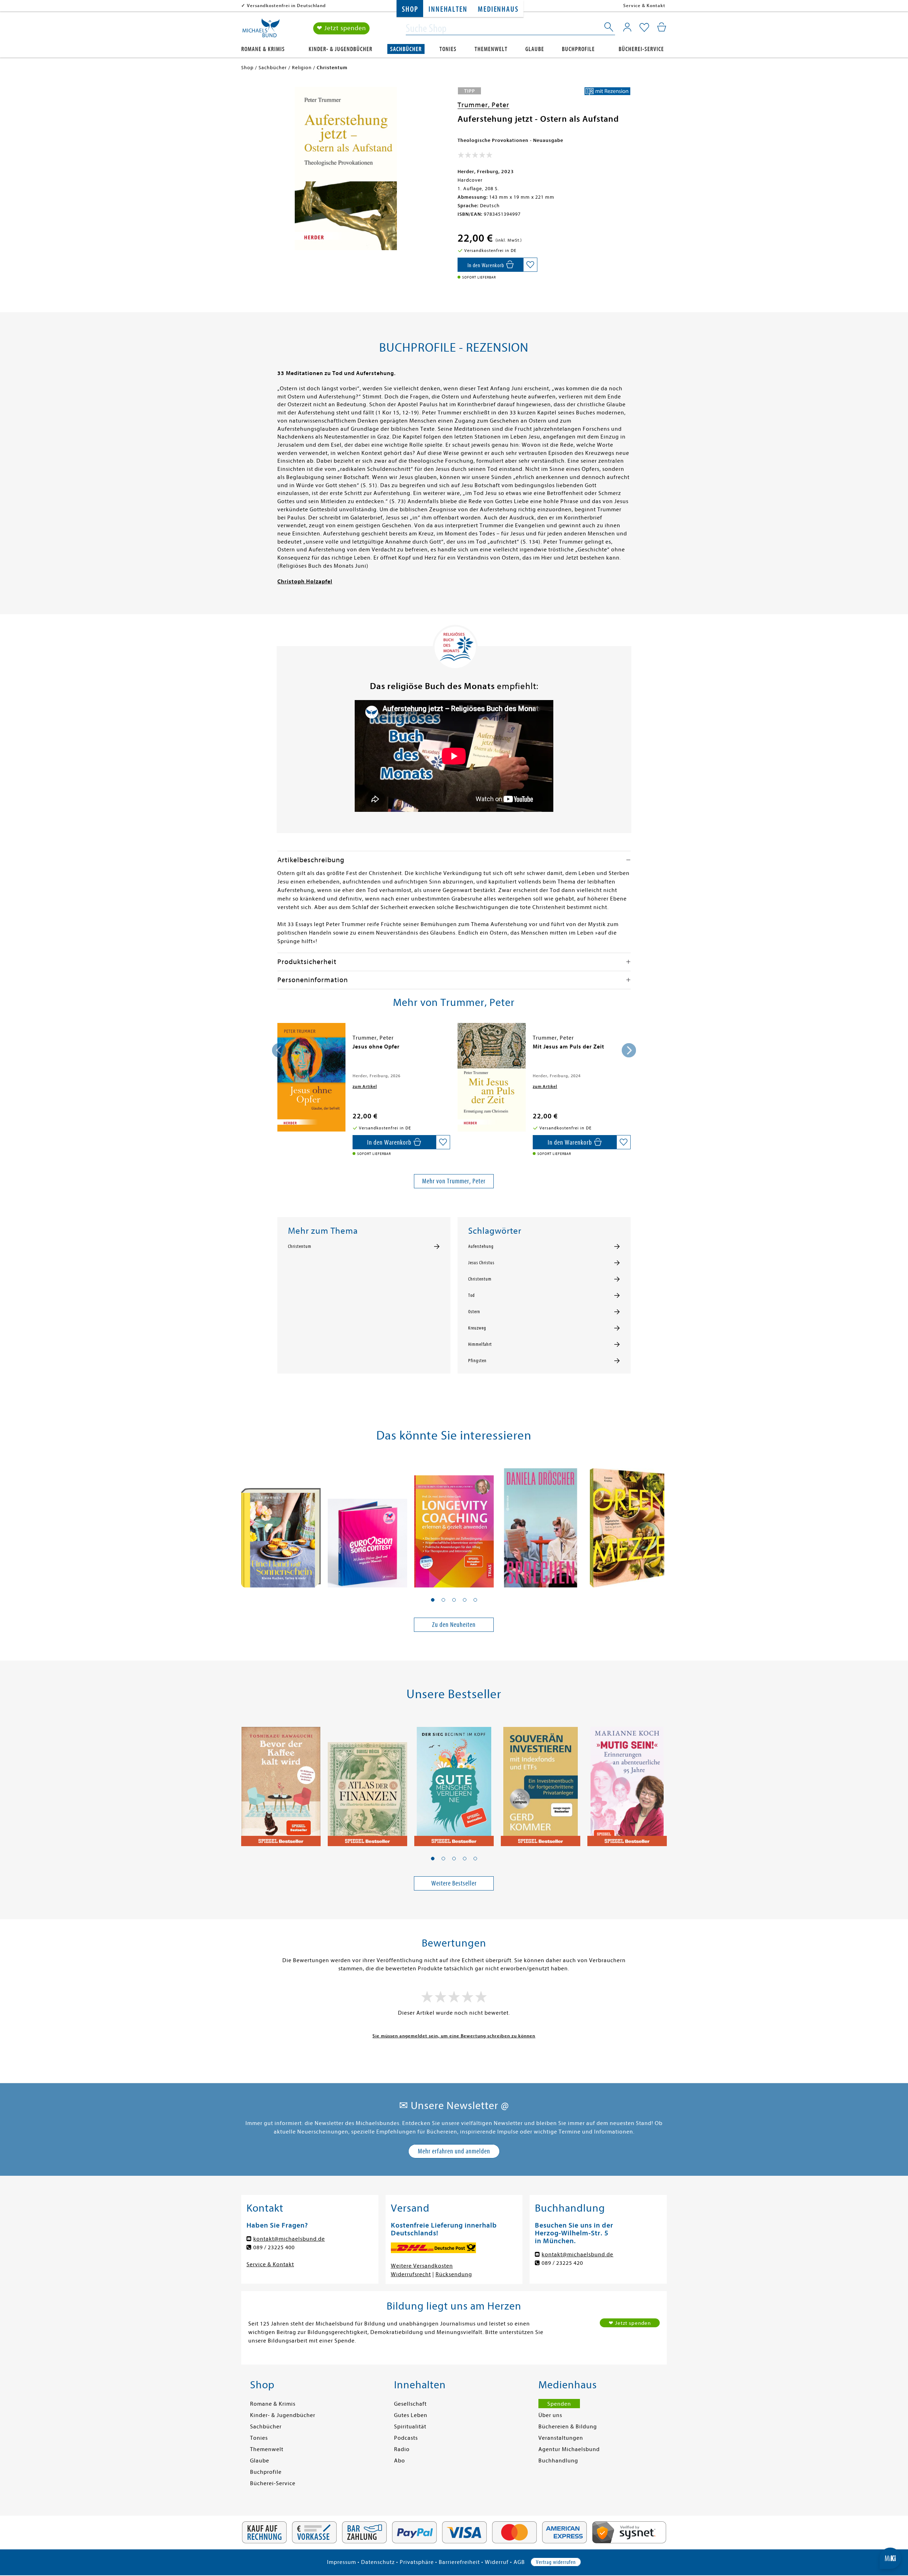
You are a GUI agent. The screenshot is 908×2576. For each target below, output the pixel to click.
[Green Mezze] (627, 1524)
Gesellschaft (410, 2404)
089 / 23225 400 (274, 2247)
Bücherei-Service (641, 49)
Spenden (559, 2404)
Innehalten (448, 9)
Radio (402, 2449)
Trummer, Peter (483, 105)
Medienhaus (498, 9)
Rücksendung (454, 2274)
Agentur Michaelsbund (569, 2449)
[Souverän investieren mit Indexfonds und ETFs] (541, 1783)
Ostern (474, 1312)
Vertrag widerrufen (556, 2562)
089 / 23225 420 (562, 2263)
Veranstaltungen (561, 2438)
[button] (433, 1600)
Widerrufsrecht (411, 2274)
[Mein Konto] (627, 27)
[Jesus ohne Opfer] (311, 1077)
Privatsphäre (417, 2562)
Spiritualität (410, 2427)
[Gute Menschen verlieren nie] (454, 1783)
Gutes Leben (411, 2415)
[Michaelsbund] (261, 31)
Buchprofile (578, 49)
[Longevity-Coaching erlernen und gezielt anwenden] (454, 1524)
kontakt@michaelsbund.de (289, 2239)
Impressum (342, 2562)
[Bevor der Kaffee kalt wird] (281, 1783)
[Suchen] (609, 28)
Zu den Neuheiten (454, 1625)
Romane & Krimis (263, 49)
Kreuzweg (477, 1328)
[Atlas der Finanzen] (367, 1783)
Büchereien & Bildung (568, 2427)
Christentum (300, 1246)
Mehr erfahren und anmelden (454, 2151)
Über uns (550, 2415)
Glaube (535, 49)
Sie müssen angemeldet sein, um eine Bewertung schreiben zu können (454, 2036)
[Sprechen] (541, 1524)
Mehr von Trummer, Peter (454, 1181)
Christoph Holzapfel (305, 582)
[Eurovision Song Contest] (367, 1524)
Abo (400, 2461)
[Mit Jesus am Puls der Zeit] (492, 1077)
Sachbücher (406, 49)
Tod (472, 1295)
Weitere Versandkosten (422, 2266)
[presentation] (279, 1050)
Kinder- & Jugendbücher (340, 49)
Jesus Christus (481, 1263)
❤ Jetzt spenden (341, 28)
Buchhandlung (558, 2461)
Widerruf (497, 2562)
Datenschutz (378, 2562)
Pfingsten (477, 1361)
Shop (410, 9)
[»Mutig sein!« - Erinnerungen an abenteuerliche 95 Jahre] (627, 1783)
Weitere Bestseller (454, 1883)
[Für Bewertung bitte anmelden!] (475, 156)
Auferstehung (481, 1246)
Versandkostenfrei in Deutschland (286, 5)
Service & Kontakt (644, 5)
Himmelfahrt (480, 1344)
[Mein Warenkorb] (662, 27)
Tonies (448, 49)
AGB (519, 2562)
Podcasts (406, 2438)
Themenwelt (491, 49)
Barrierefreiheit (459, 2562)
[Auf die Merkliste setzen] (530, 265)
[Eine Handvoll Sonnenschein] (281, 1524)
